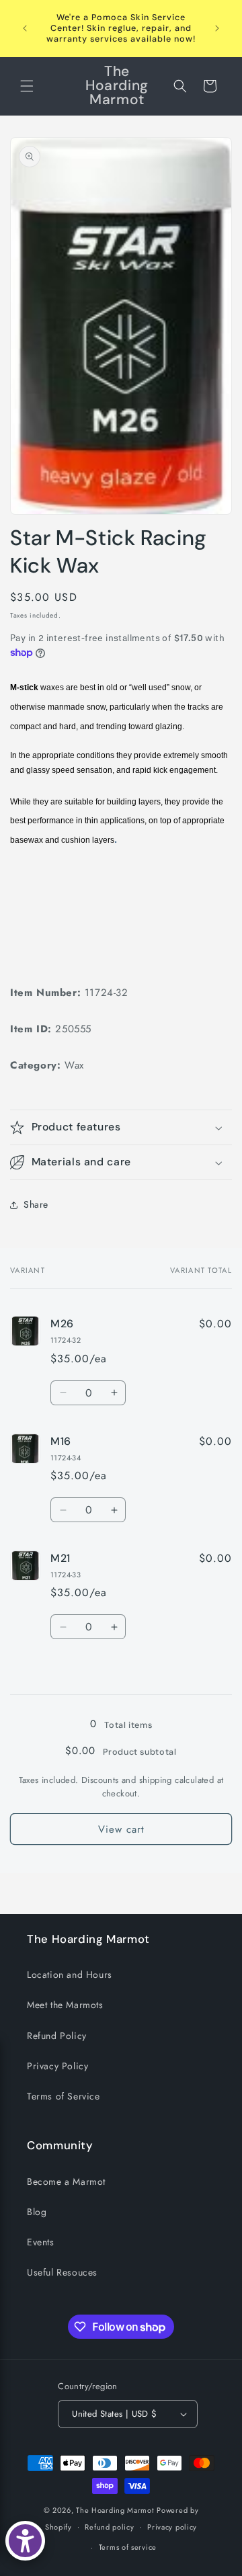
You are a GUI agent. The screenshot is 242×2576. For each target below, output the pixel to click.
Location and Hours (70, 1975)
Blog (37, 2212)
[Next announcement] (217, 28)
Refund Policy (57, 2036)
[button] (27, 86)
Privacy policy (172, 2527)
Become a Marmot (66, 2182)
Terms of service (128, 2547)
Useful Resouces (62, 2272)
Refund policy (109, 2527)
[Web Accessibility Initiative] (25, 2541)
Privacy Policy (57, 2066)
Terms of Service (64, 2096)
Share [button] (36, 1204)
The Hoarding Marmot (115, 2510)
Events (41, 2242)
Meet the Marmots (65, 2005)
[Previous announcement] (25, 28)
